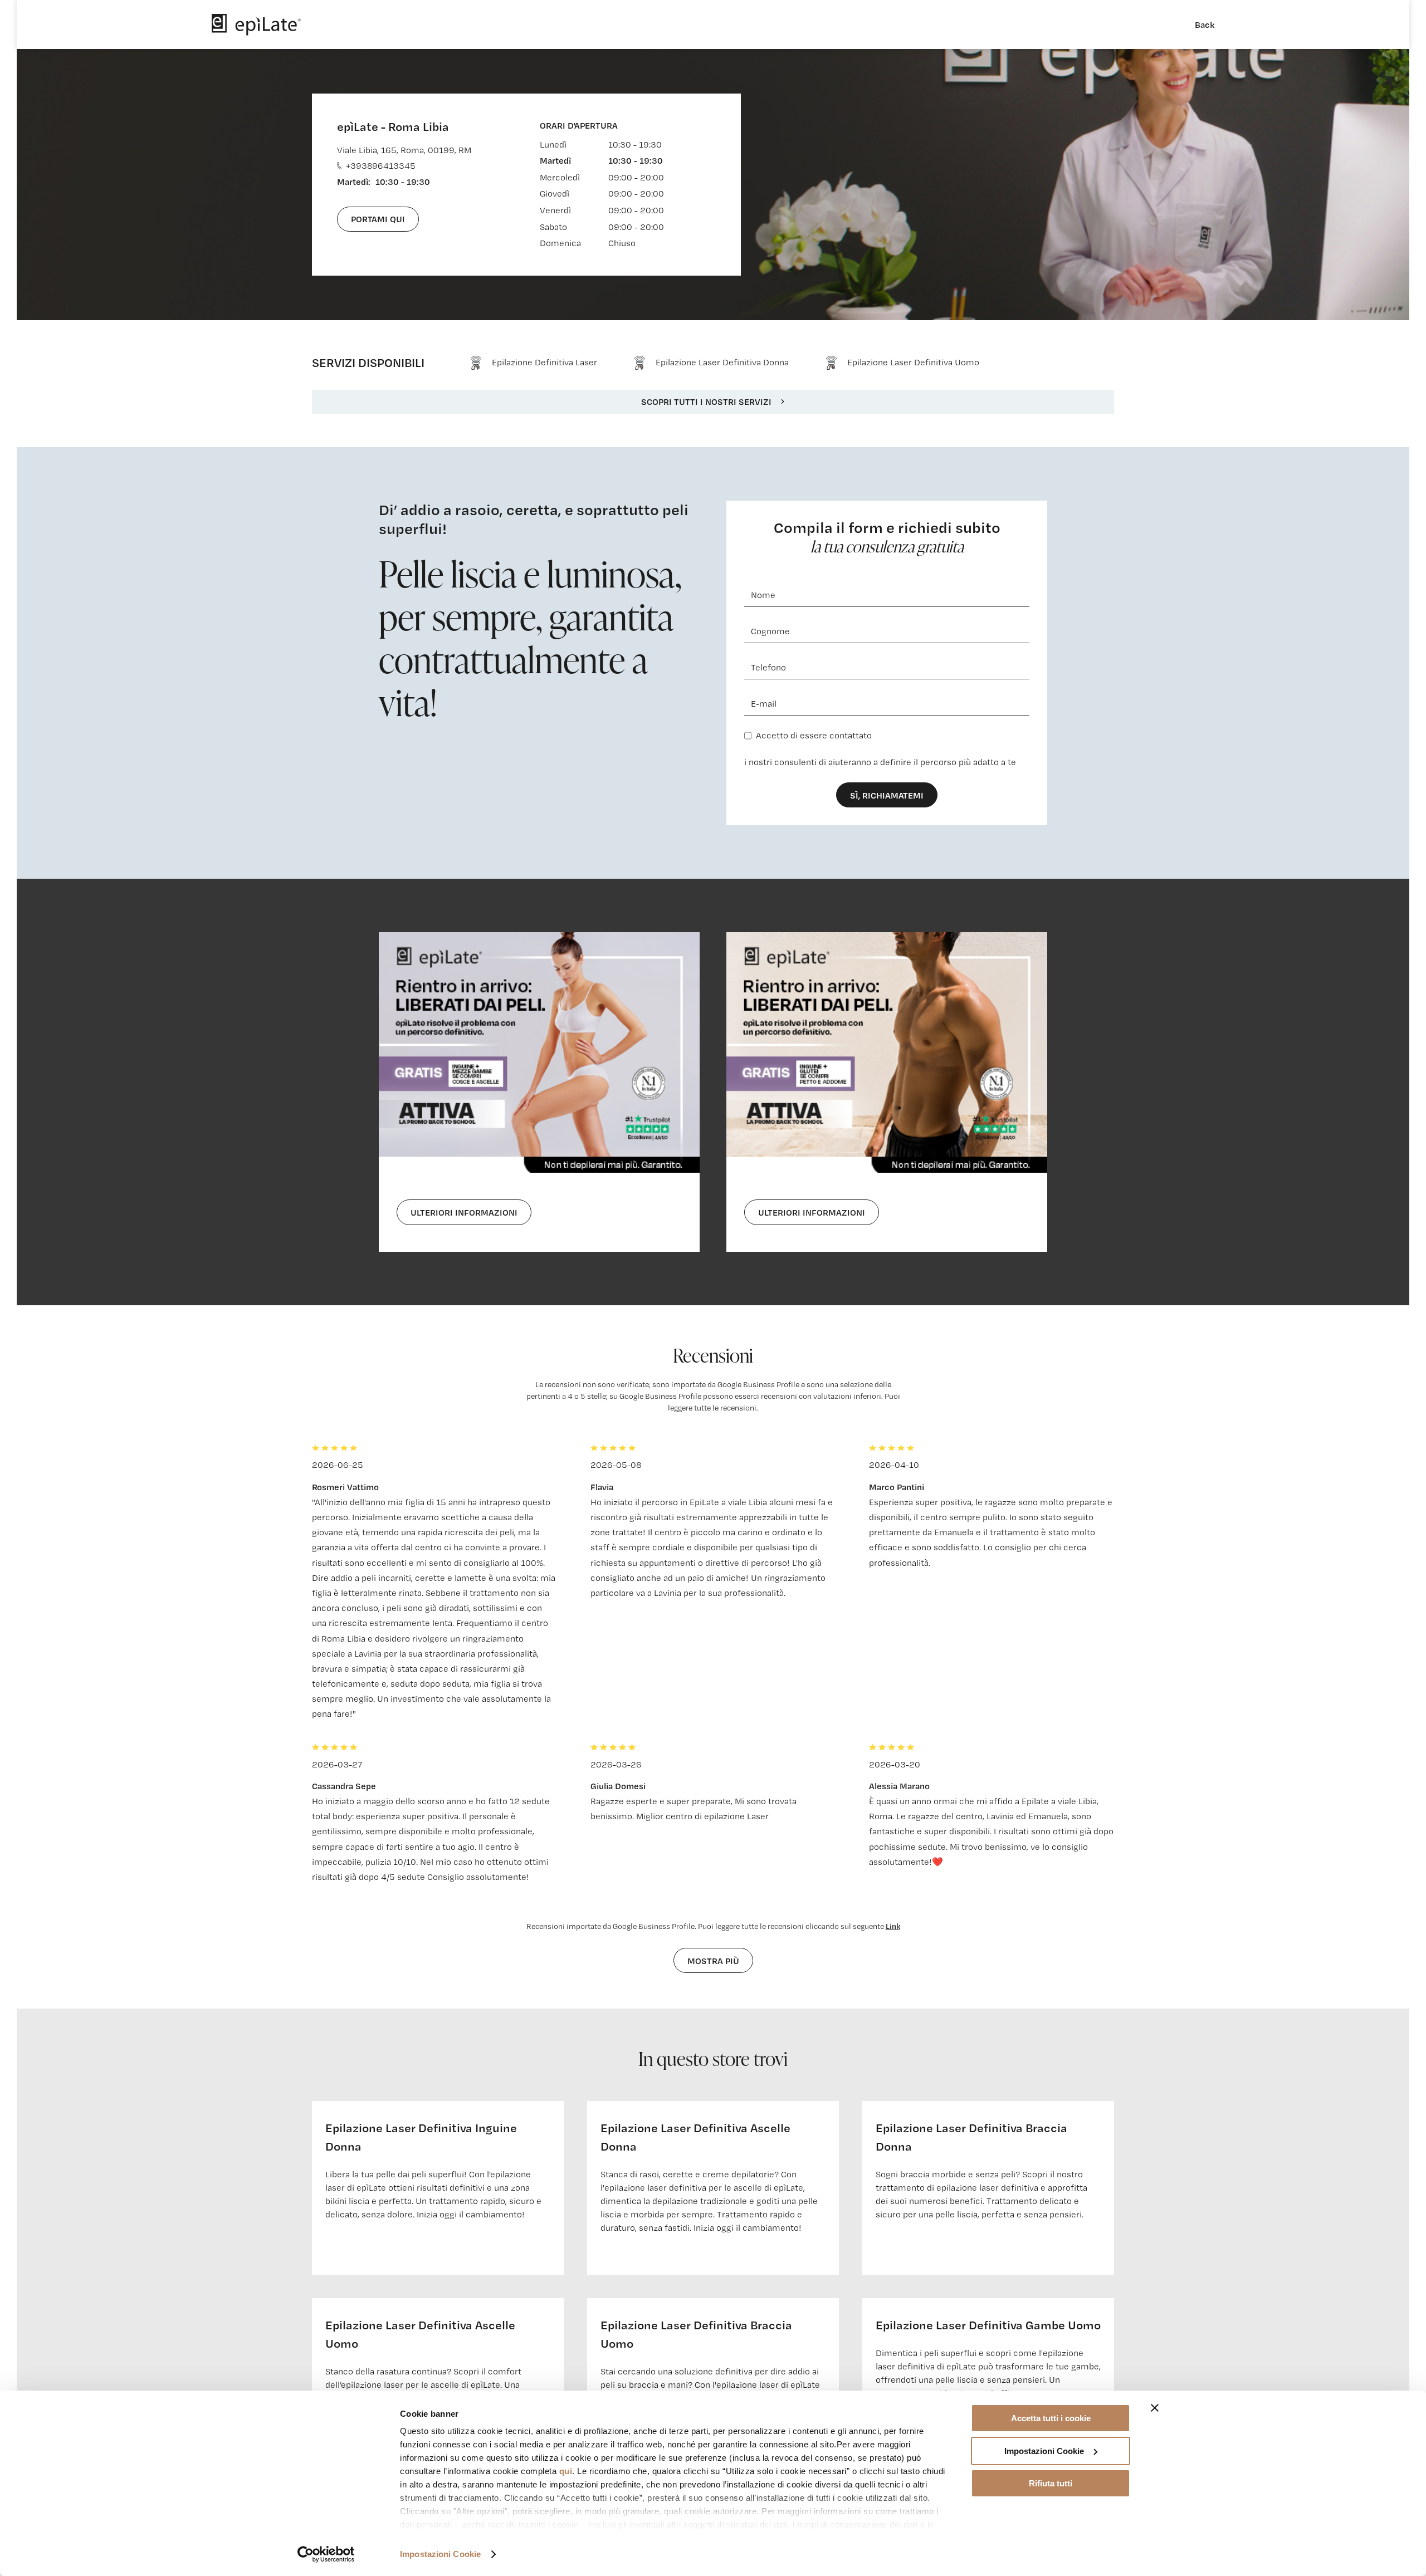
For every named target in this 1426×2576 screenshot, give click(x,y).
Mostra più (713, 1961)
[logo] (256, 25)
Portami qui (378, 219)
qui (566, 2471)
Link (893, 1926)
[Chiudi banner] (1155, 2408)
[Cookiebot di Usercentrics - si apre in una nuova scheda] (326, 2554)
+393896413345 (381, 166)
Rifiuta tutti (1051, 2483)
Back (1205, 25)
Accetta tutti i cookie (1051, 2418)
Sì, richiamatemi (887, 795)
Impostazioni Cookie (440, 2554)
